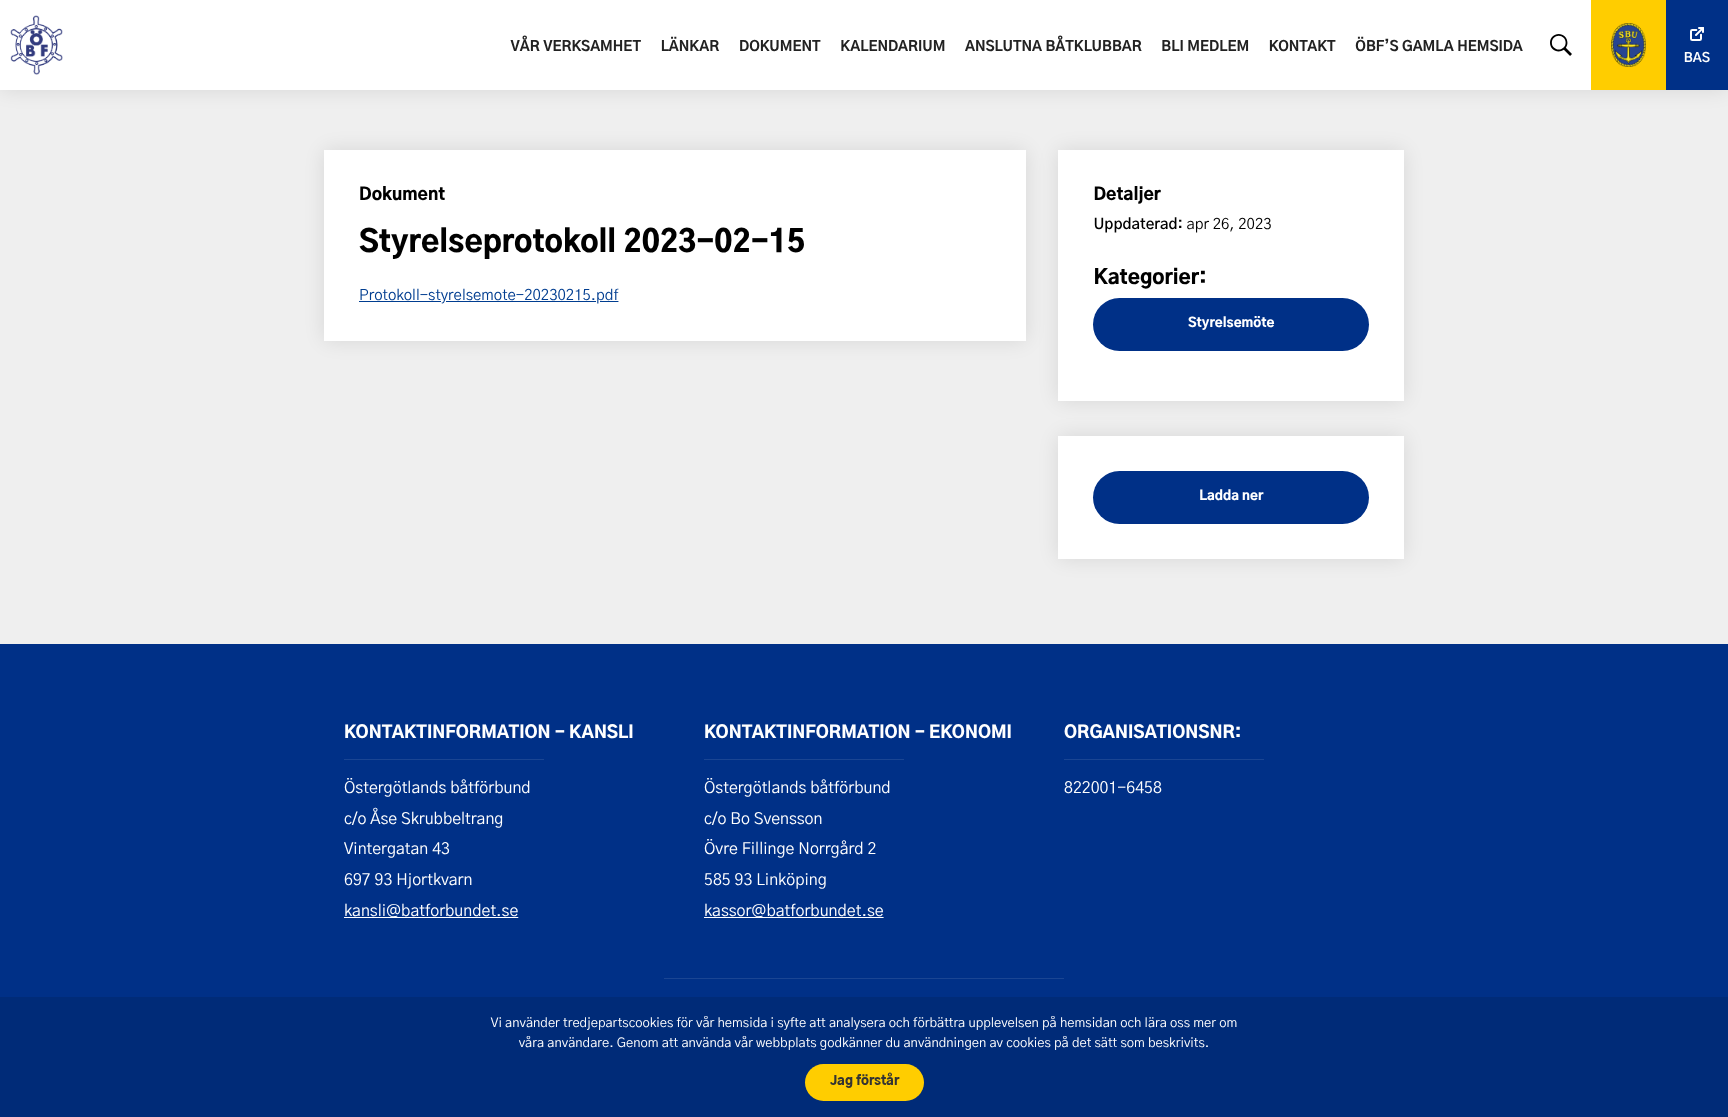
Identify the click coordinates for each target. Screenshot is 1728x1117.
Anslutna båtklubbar (1053, 47)
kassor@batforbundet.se (794, 910)
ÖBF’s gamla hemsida (1438, 47)
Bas (1697, 58)
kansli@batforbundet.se (431, 910)
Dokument (780, 47)
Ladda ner (1231, 496)
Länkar (690, 47)
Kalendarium (892, 47)
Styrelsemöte (1231, 323)
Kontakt (1302, 47)
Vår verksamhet (576, 47)
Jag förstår (864, 1081)
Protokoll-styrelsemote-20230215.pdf (488, 294)
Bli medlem (1205, 47)
